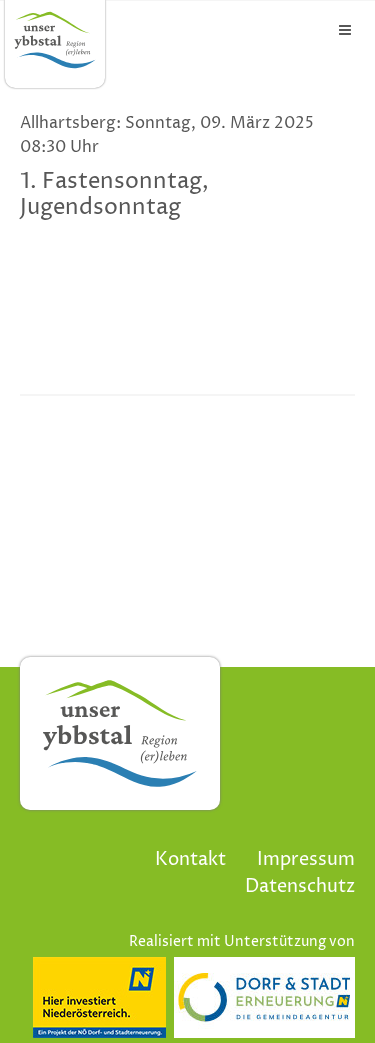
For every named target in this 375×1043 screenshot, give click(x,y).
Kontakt (190, 859)
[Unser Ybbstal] (55, 40)
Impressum (306, 859)
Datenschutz (300, 886)
